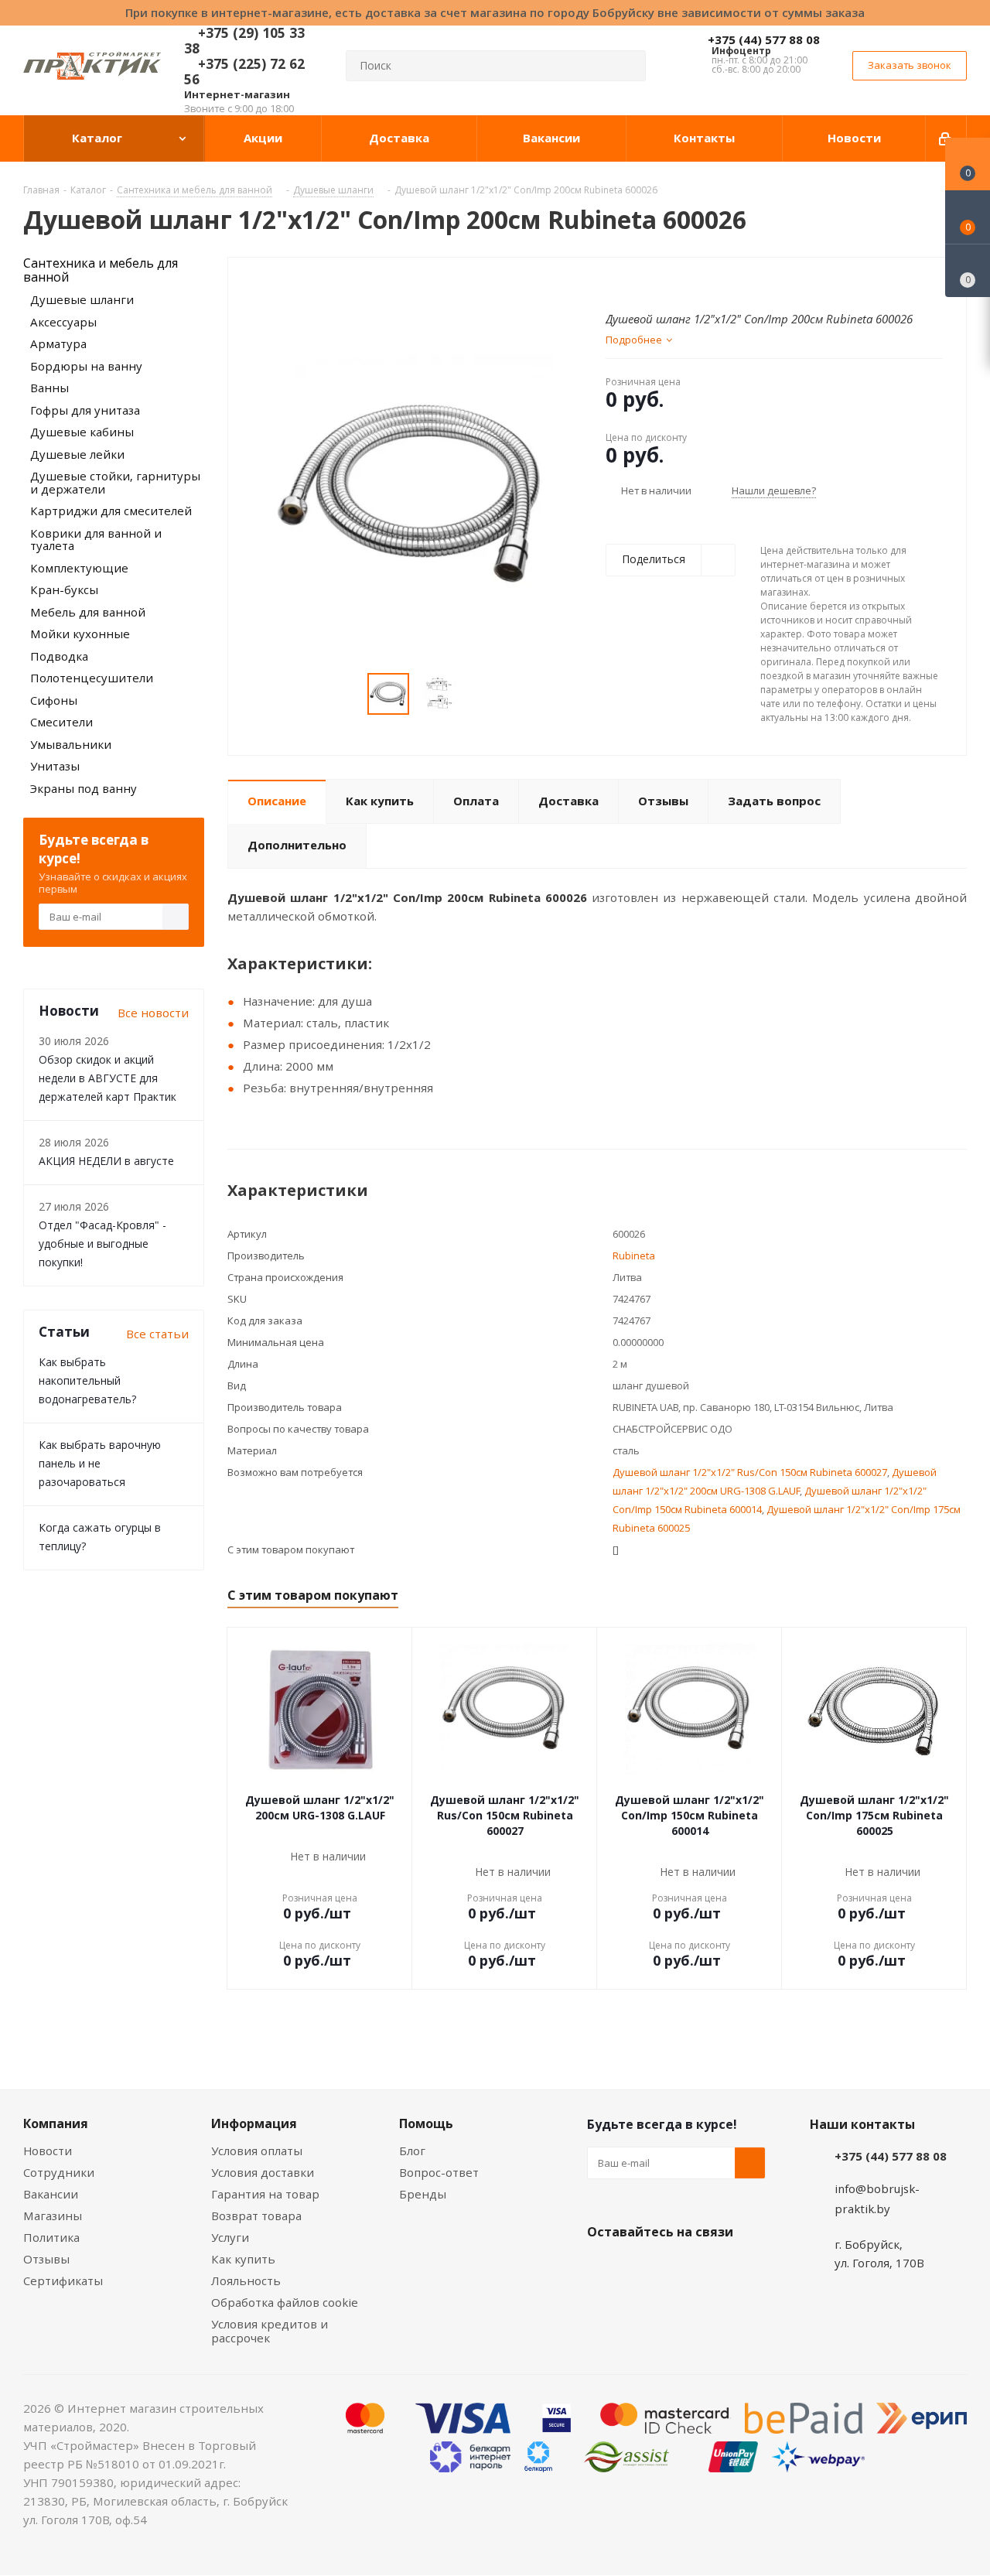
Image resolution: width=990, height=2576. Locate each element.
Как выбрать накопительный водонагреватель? (87, 1380)
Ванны (49, 388)
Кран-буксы (64, 589)
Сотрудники (59, 2172)
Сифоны (54, 700)
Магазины (53, 2216)
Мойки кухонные (80, 634)
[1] (613, 282)
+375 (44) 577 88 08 (764, 39)
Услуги (230, 2237)
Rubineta (634, 1256)
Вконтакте (603, 2268)
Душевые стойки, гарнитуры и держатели (115, 482)
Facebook (641, 2268)
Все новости (153, 1013)
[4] (657, 282)
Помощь (426, 2123)
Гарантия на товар (265, 2194)
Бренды (423, 2194)
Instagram (680, 2268)
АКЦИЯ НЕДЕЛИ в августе (106, 1161)
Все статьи (157, 1334)
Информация (254, 2123)
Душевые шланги (82, 299)
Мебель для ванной (88, 612)
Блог (412, 2151)
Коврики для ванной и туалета (96, 540)
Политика (51, 2237)
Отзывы (46, 2259)
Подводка (59, 656)
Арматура (58, 343)
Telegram (719, 2268)
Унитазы (55, 766)
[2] (628, 282)
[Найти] (627, 66)
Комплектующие (79, 568)
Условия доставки (263, 2172)
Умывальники (71, 744)
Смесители (61, 722)
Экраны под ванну (84, 788)
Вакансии (51, 2194)
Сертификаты (63, 2280)
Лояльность (246, 2280)
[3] (642, 282)
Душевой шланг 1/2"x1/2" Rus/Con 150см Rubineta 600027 (750, 1472)
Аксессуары (63, 322)
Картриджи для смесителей (111, 511)
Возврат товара (256, 2216)
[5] (672, 282)
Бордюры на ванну (86, 366)
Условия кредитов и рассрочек (270, 2331)
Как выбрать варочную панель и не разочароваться (100, 1463)
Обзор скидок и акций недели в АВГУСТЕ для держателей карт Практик (108, 1078)
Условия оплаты (257, 2151)
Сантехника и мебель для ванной (101, 270)
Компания (56, 2123)
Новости (48, 2151)
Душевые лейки (77, 454)
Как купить (243, 2259)
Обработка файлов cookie (285, 2302)
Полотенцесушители (92, 678)
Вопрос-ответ (439, 2172)
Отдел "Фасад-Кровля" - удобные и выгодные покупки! (102, 1244)
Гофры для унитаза (85, 410)
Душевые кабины (82, 432)
